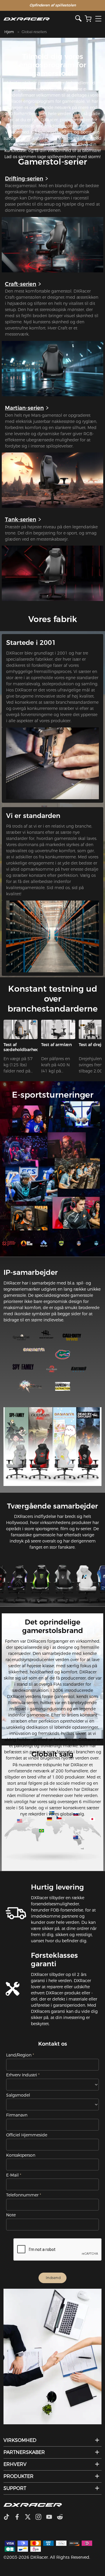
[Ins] (41, 2517)
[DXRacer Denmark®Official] (40, 19)
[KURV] (88, 19)
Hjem (9, 32)
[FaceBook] (19, 2517)
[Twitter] (30, 2517)
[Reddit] (62, 2517)
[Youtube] (51, 2517)
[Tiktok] (9, 2517)
